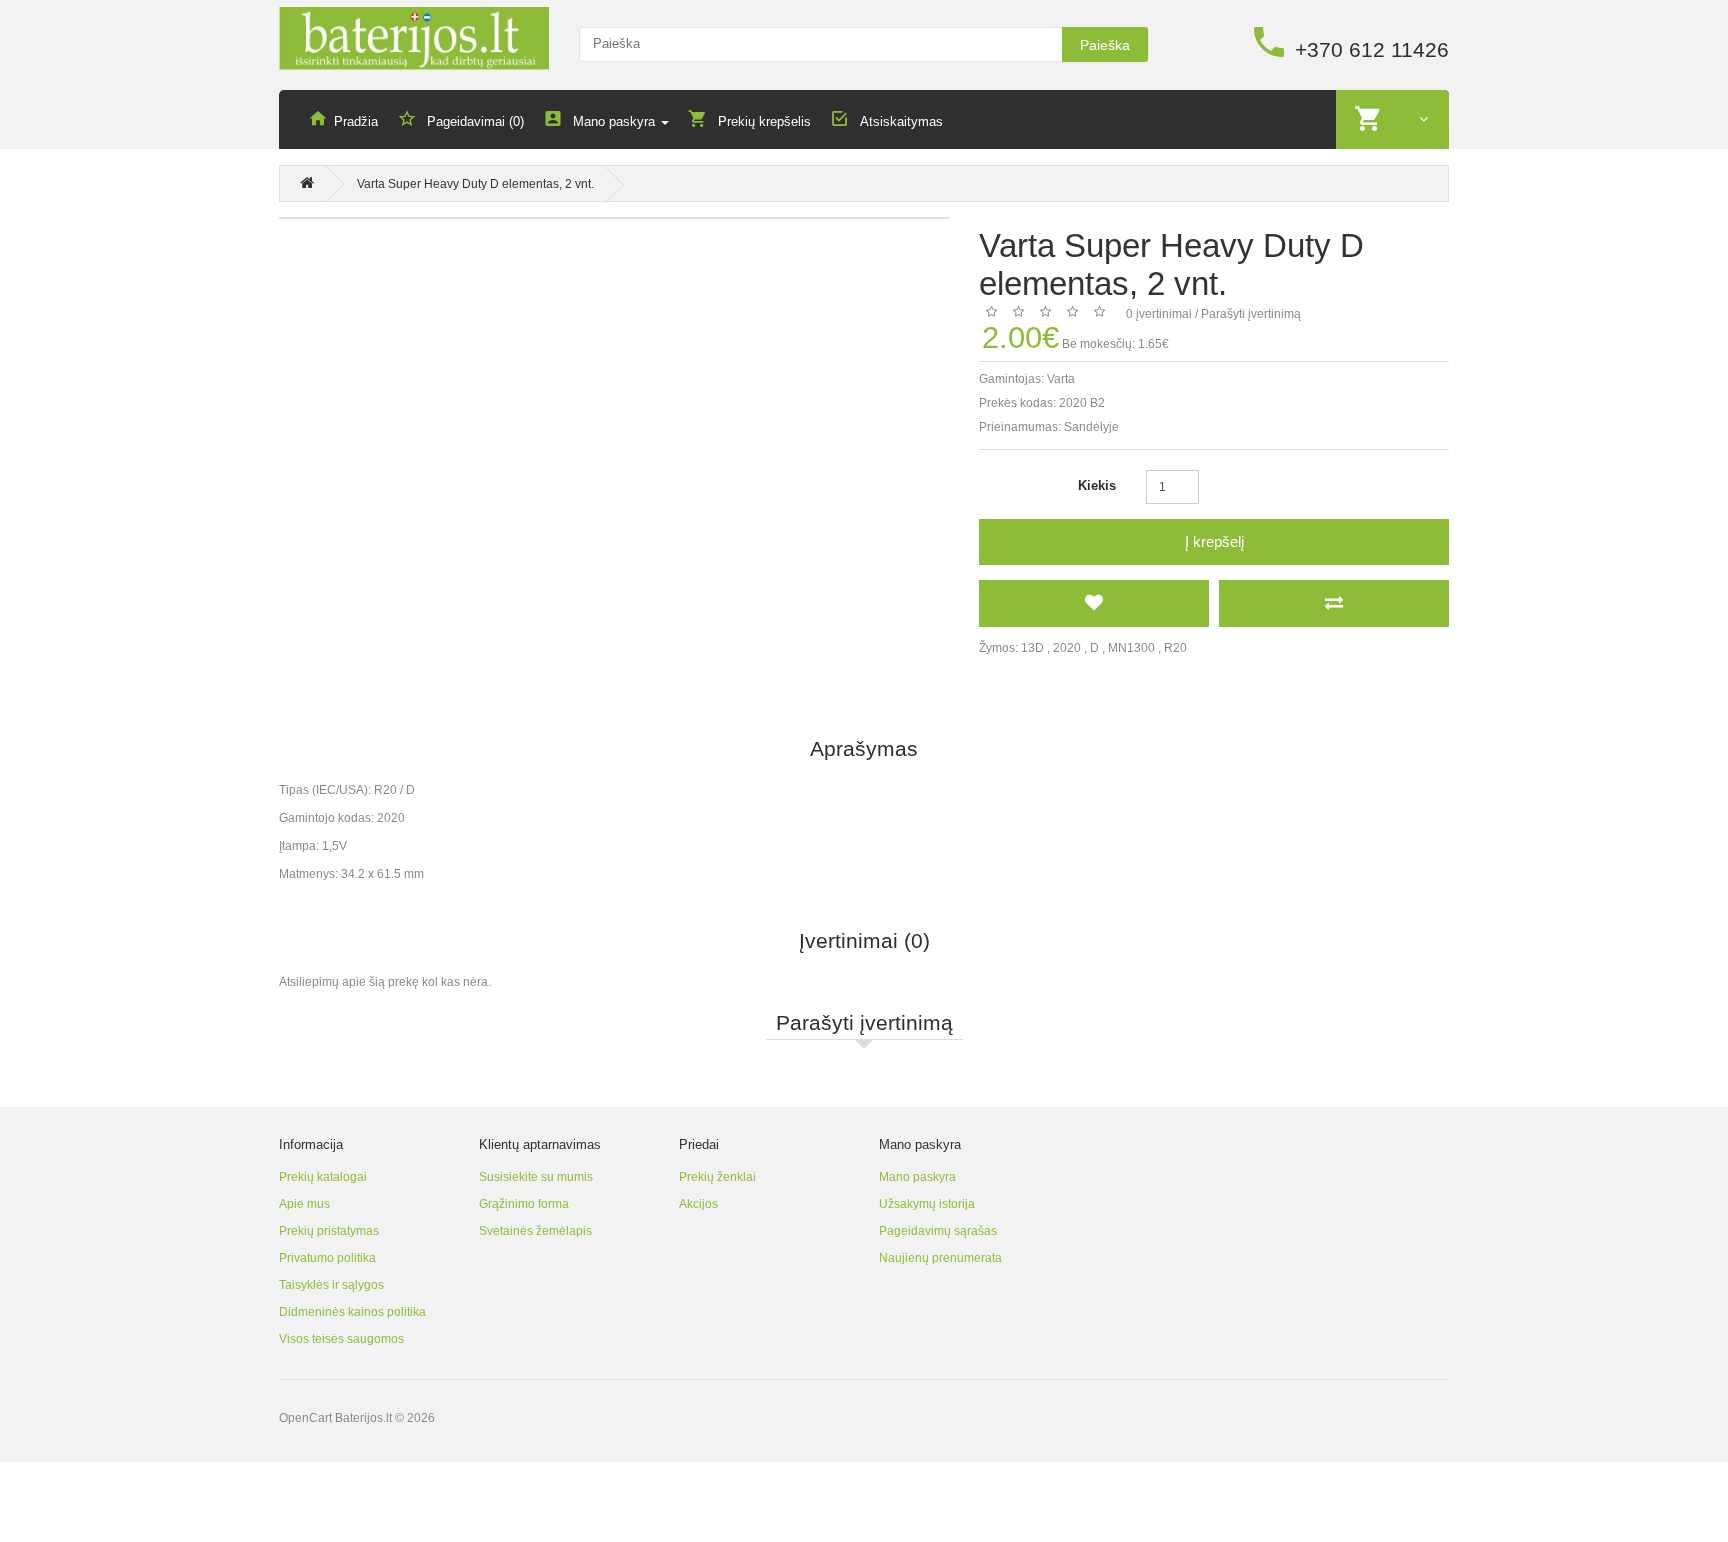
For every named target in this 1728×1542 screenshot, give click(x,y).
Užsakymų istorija (927, 1204)
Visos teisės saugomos (341, 1339)
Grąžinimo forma (524, 1204)
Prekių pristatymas (329, 1231)
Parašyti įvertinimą (1251, 314)
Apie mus (304, 1204)
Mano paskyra (917, 1177)
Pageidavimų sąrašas (938, 1231)
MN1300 (1131, 648)
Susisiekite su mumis (536, 1177)
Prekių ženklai (717, 1177)
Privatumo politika (327, 1258)
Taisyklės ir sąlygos (331, 1285)
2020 (1067, 648)
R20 (1175, 648)
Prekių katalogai (323, 1177)
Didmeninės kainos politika (352, 1312)
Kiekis (1097, 485)
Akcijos (698, 1204)
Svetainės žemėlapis (535, 1231)
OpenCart (305, 1418)
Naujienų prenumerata (940, 1258)
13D (1032, 648)
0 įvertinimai (1159, 314)
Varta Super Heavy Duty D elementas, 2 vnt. (475, 184)
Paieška (1105, 45)
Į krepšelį (1214, 541)
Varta (1061, 379)
